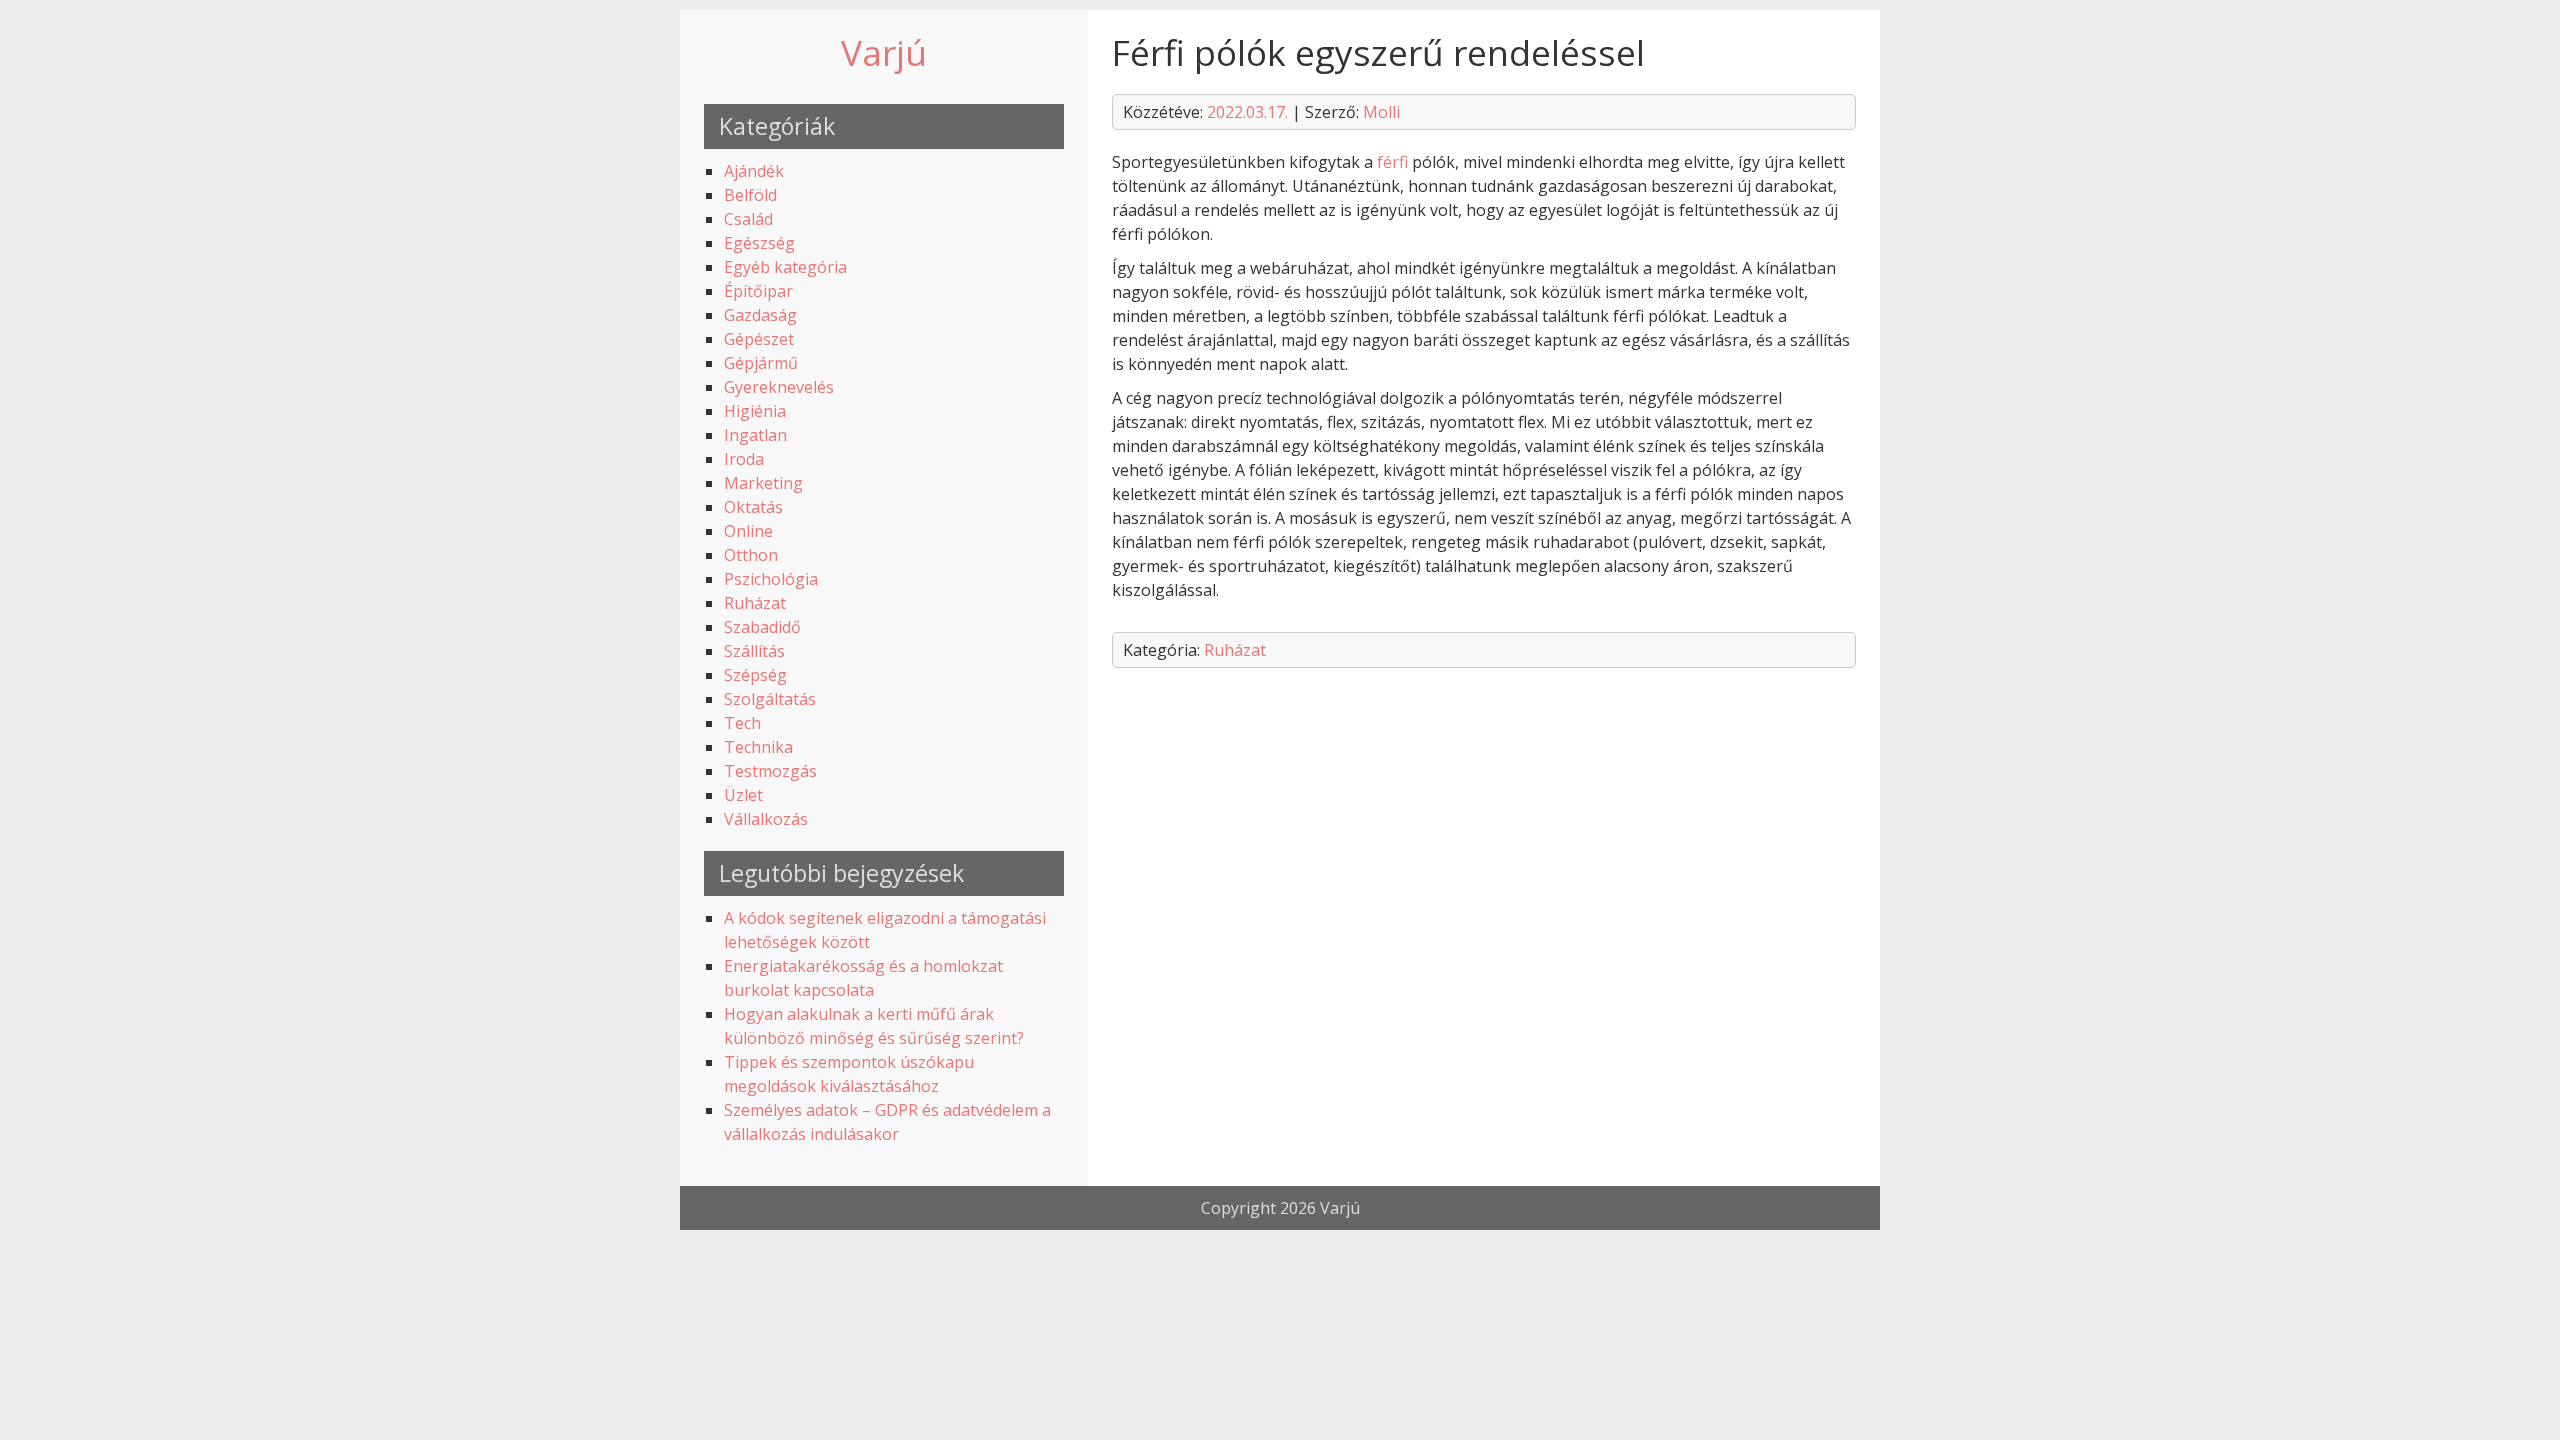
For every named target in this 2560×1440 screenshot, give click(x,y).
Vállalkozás (766, 819)
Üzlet (743, 795)
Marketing (763, 483)
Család (748, 219)
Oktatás (753, 507)
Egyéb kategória (785, 267)
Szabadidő (762, 627)
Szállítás (754, 651)
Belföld (750, 195)
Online (748, 531)
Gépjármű (761, 363)
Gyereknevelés (779, 387)
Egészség (759, 243)
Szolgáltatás (770, 699)
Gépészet (759, 339)
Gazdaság (760, 315)
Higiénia (755, 411)
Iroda (744, 459)
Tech (742, 723)
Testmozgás (770, 771)
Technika (758, 747)
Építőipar (758, 291)
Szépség (755, 675)
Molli (1381, 112)
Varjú (884, 52)
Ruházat (755, 603)
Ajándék (754, 171)
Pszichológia (771, 579)
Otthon (751, 555)
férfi (1392, 162)
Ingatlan (755, 435)
